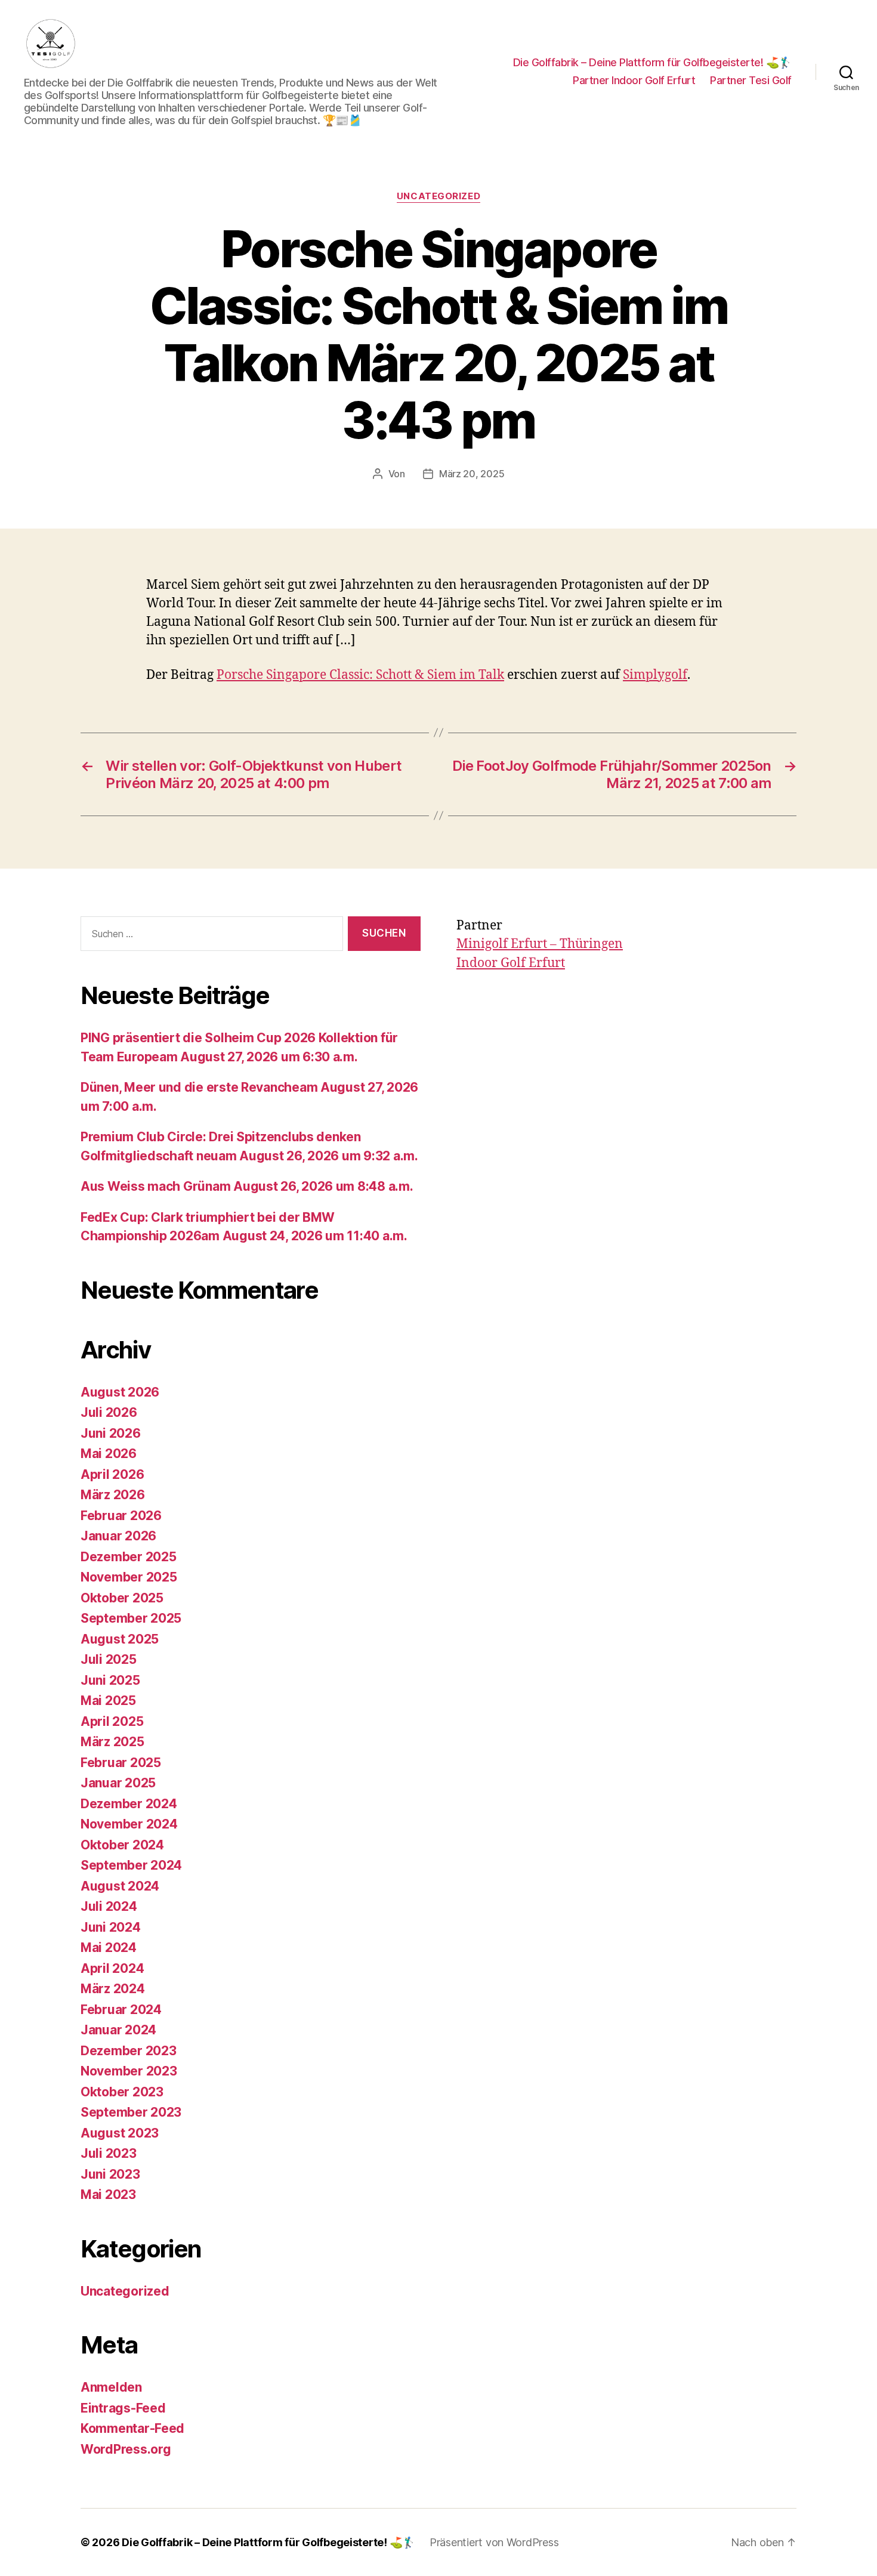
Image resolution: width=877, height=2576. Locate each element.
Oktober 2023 (122, 2092)
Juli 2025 (109, 1659)
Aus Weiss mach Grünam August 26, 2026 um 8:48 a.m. (247, 1186)
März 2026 (113, 1495)
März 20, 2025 (472, 474)
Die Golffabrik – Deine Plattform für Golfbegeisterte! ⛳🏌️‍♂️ (652, 62)
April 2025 (112, 1721)
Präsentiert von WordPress (494, 2542)
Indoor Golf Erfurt (511, 963)
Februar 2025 (121, 1763)
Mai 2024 (109, 1948)
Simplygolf (655, 675)
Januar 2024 (118, 2030)
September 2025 (131, 1618)
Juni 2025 (110, 1680)
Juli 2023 (109, 2153)
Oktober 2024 (122, 1845)
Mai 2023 (108, 2194)
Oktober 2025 (122, 1598)
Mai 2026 (109, 1454)
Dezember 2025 (129, 1557)
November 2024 (129, 1824)
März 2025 (112, 1742)
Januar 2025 (118, 1783)
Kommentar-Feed (132, 2428)
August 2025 (120, 1639)
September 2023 (131, 2112)
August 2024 (120, 1886)
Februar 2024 (121, 2010)
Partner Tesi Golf (751, 80)
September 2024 (131, 1865)
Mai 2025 (108, 1701)
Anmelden (111, 2387)
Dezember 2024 (129, 1804)
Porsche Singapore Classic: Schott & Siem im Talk (360, 675)
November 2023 (129, 2071)
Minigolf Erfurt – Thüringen (540, 944)
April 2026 (112, 1474)
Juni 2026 (111, 1433)
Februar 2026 (121, 1516)
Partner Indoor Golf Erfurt (634, 80)
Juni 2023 (110, 2174)
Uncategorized (438, 196)
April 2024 (112, 1968)
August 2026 (120, 1392)
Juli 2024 (109, 1906)
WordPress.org (126, 2449)
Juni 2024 (111, 1927)
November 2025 (129, 1577)
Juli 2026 (109, 1412)
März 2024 (113, 1989)
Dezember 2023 (129, 2051)
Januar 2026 (118, 1536)
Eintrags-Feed (123, 2408)
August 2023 (120, 2133)
